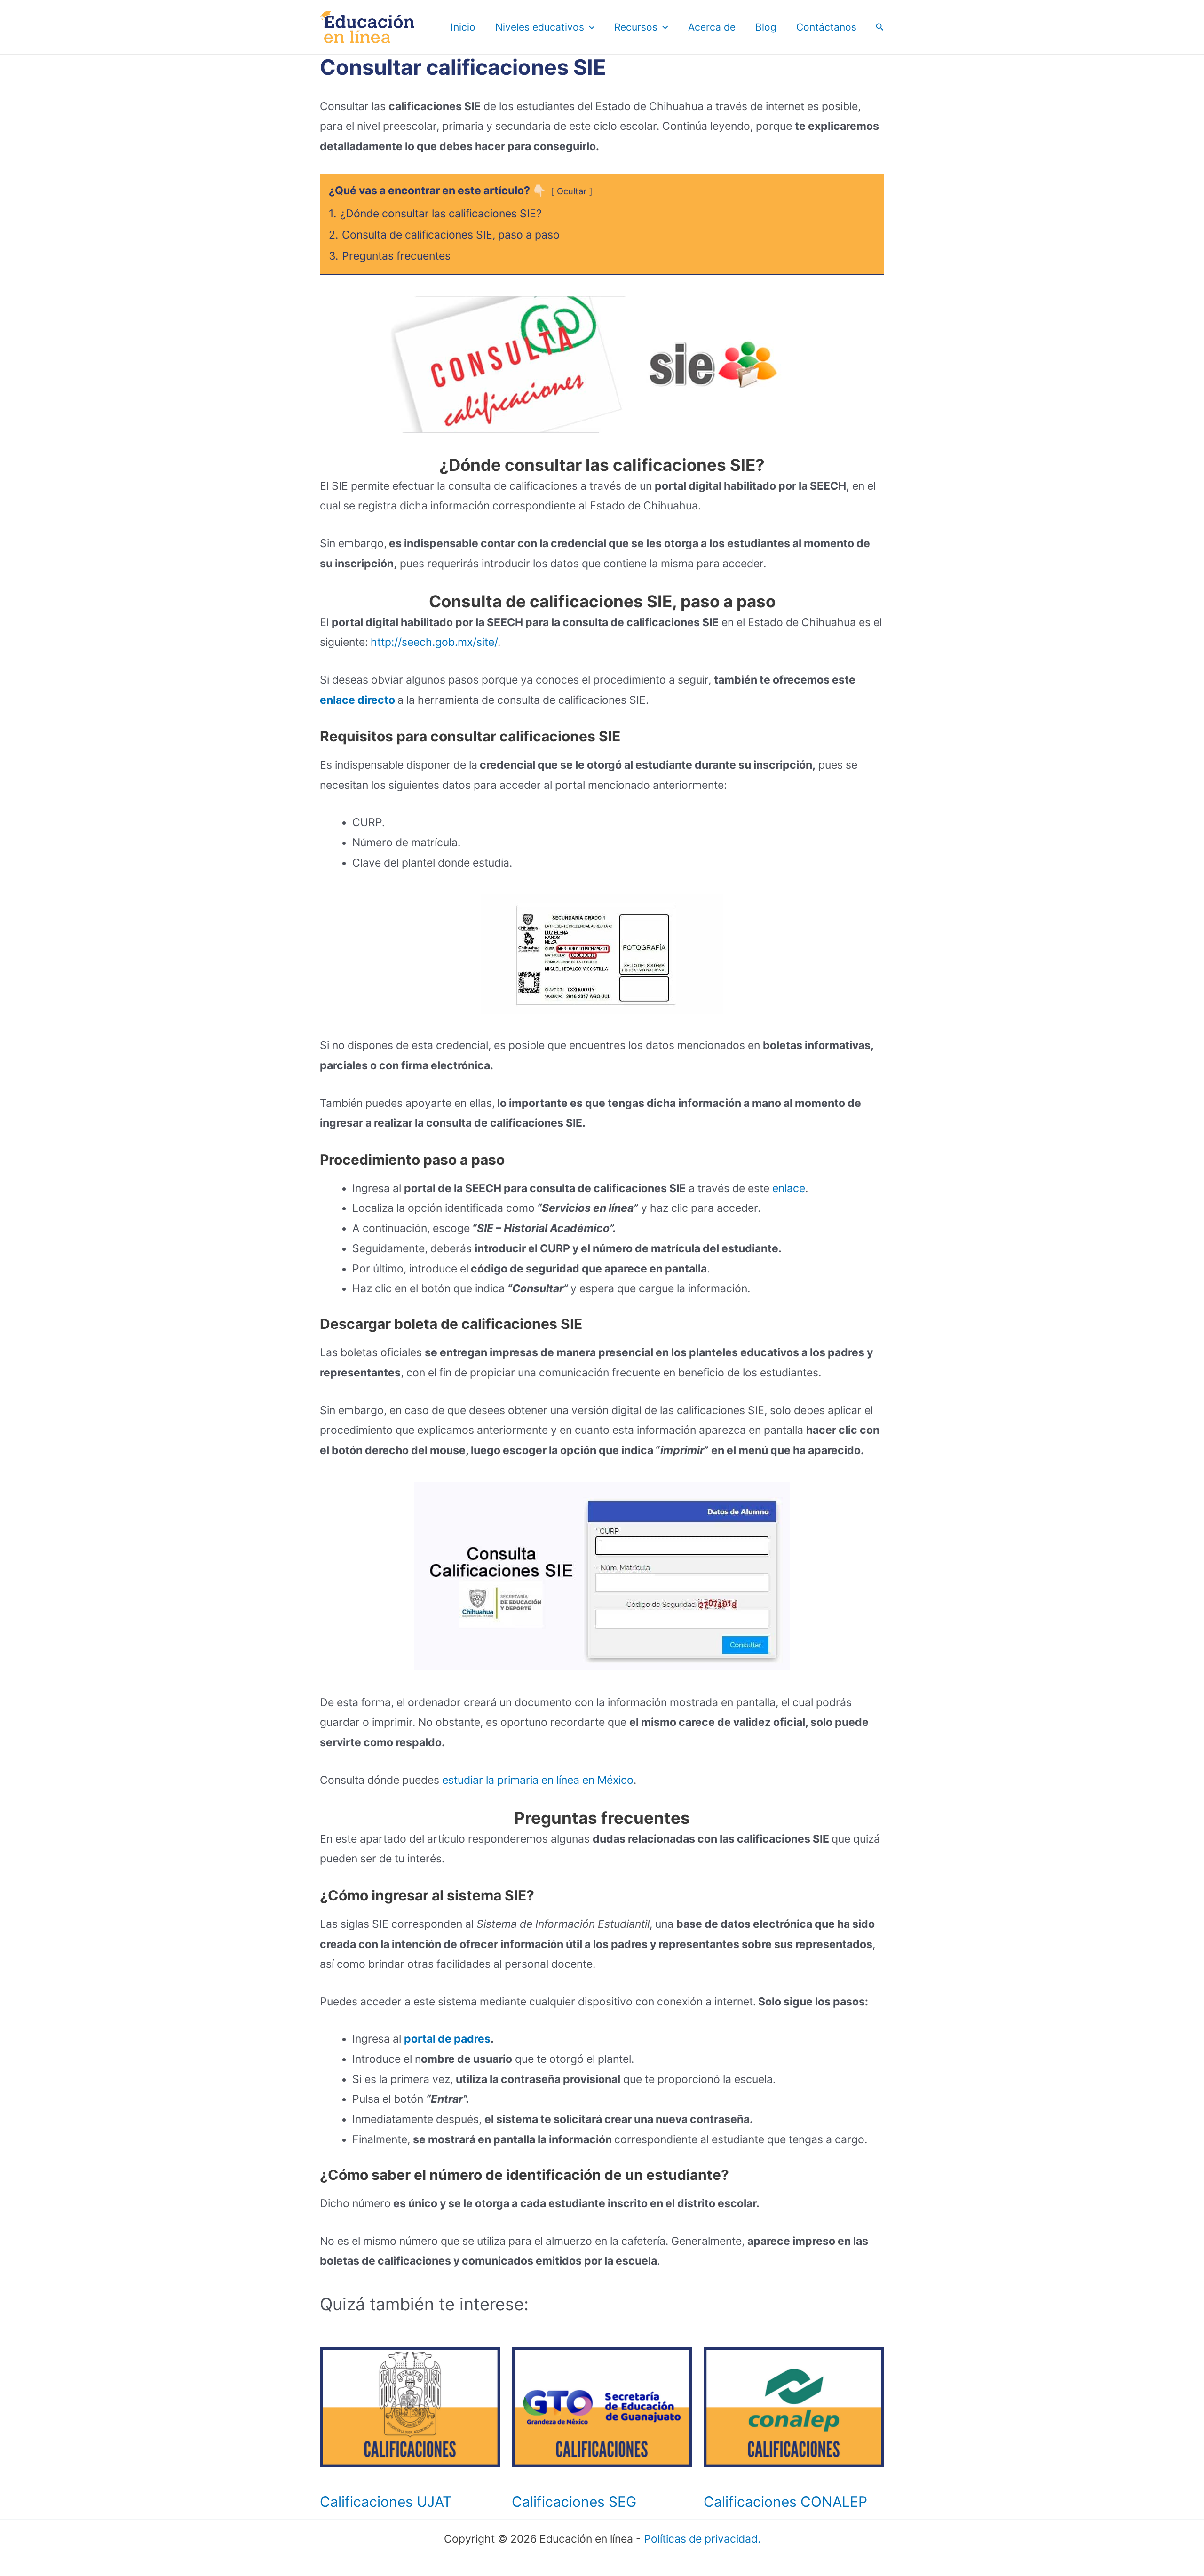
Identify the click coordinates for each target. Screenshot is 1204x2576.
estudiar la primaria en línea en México (538, 1780)
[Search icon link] (880, 28)
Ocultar (572, 191)
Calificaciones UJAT (386, 2502)
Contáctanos (826, 27)
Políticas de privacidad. (702, 2539)
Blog (766, 27)
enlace (787, 1188)
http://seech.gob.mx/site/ (433, 642)
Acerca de (712, 27)
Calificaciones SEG (574, 2502)
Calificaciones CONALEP (785, 2502)
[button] (590, 27)
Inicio (463, 27)
